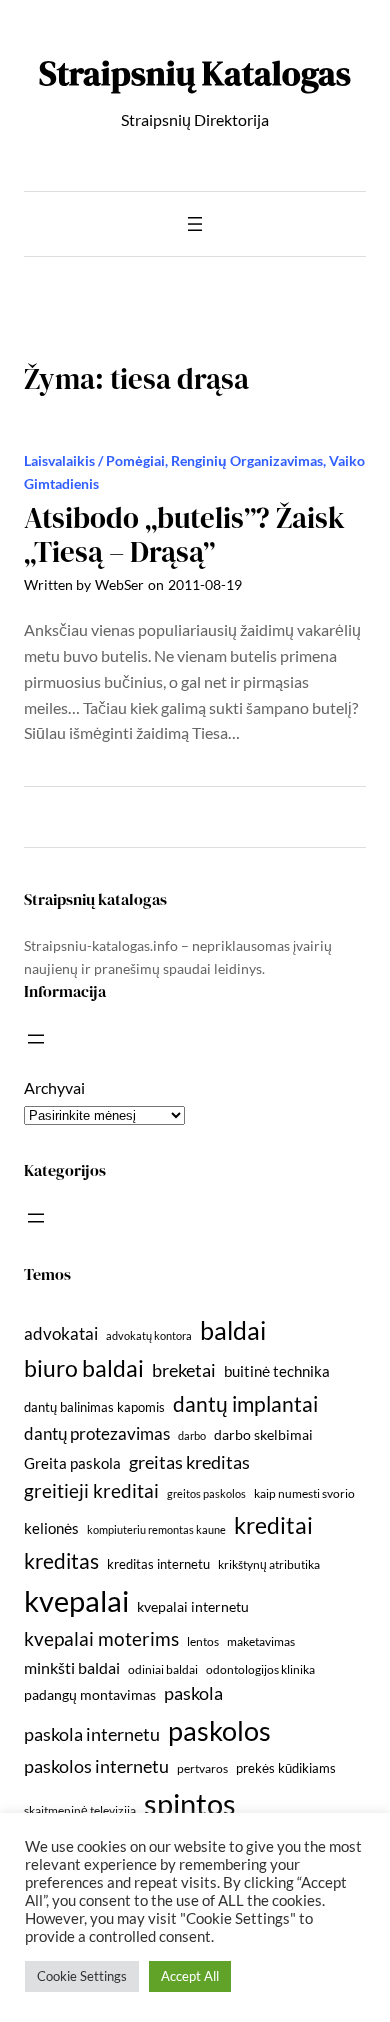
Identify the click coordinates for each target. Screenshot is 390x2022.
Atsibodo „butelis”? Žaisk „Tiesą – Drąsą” (184, 535)
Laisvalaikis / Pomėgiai (94, 460)
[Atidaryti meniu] (195, 224)
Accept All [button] (190, 1976)
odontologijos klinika (260, 1669)
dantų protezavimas (97, 1434)
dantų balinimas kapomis (94, 1407)
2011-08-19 (205, 584)
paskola (193, 1693)
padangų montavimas (90, 1694)
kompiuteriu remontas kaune (156, 1529)
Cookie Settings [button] (82, 1976)
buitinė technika (277, 1371)
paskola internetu (92, 1734)
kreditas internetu (158, 1564)
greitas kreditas (189, 1462)
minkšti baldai (72, 1667)
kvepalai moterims (101, 1639)
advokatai (61, 1333)
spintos (190, 1803)
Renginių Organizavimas (247, 460)
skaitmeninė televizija (80, 1810)
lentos (203, 1641)
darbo (192, 1435)
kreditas (61, 1561)
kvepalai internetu (193, 1606)
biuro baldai (84, 1368)
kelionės (51, 1528)
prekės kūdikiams (286, 1768)
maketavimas (261, 1641)
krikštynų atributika (269, 1564)
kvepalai (76, 1600)
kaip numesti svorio (304, 1493)
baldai (233, 1330)
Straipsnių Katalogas (195, 73)
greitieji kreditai (91, 1490)
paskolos (219, 1730)
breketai (184, 1370)
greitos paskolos (206, 1493)
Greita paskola (72, 1463)
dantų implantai (245, 1404)
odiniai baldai (163, 1669)
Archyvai (54, 1087)
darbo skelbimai (263, 1434)
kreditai (273, 1525)
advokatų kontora (149, 1335)
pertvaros (202, 1768)
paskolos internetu (96, 1766)
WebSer (119, 584)
